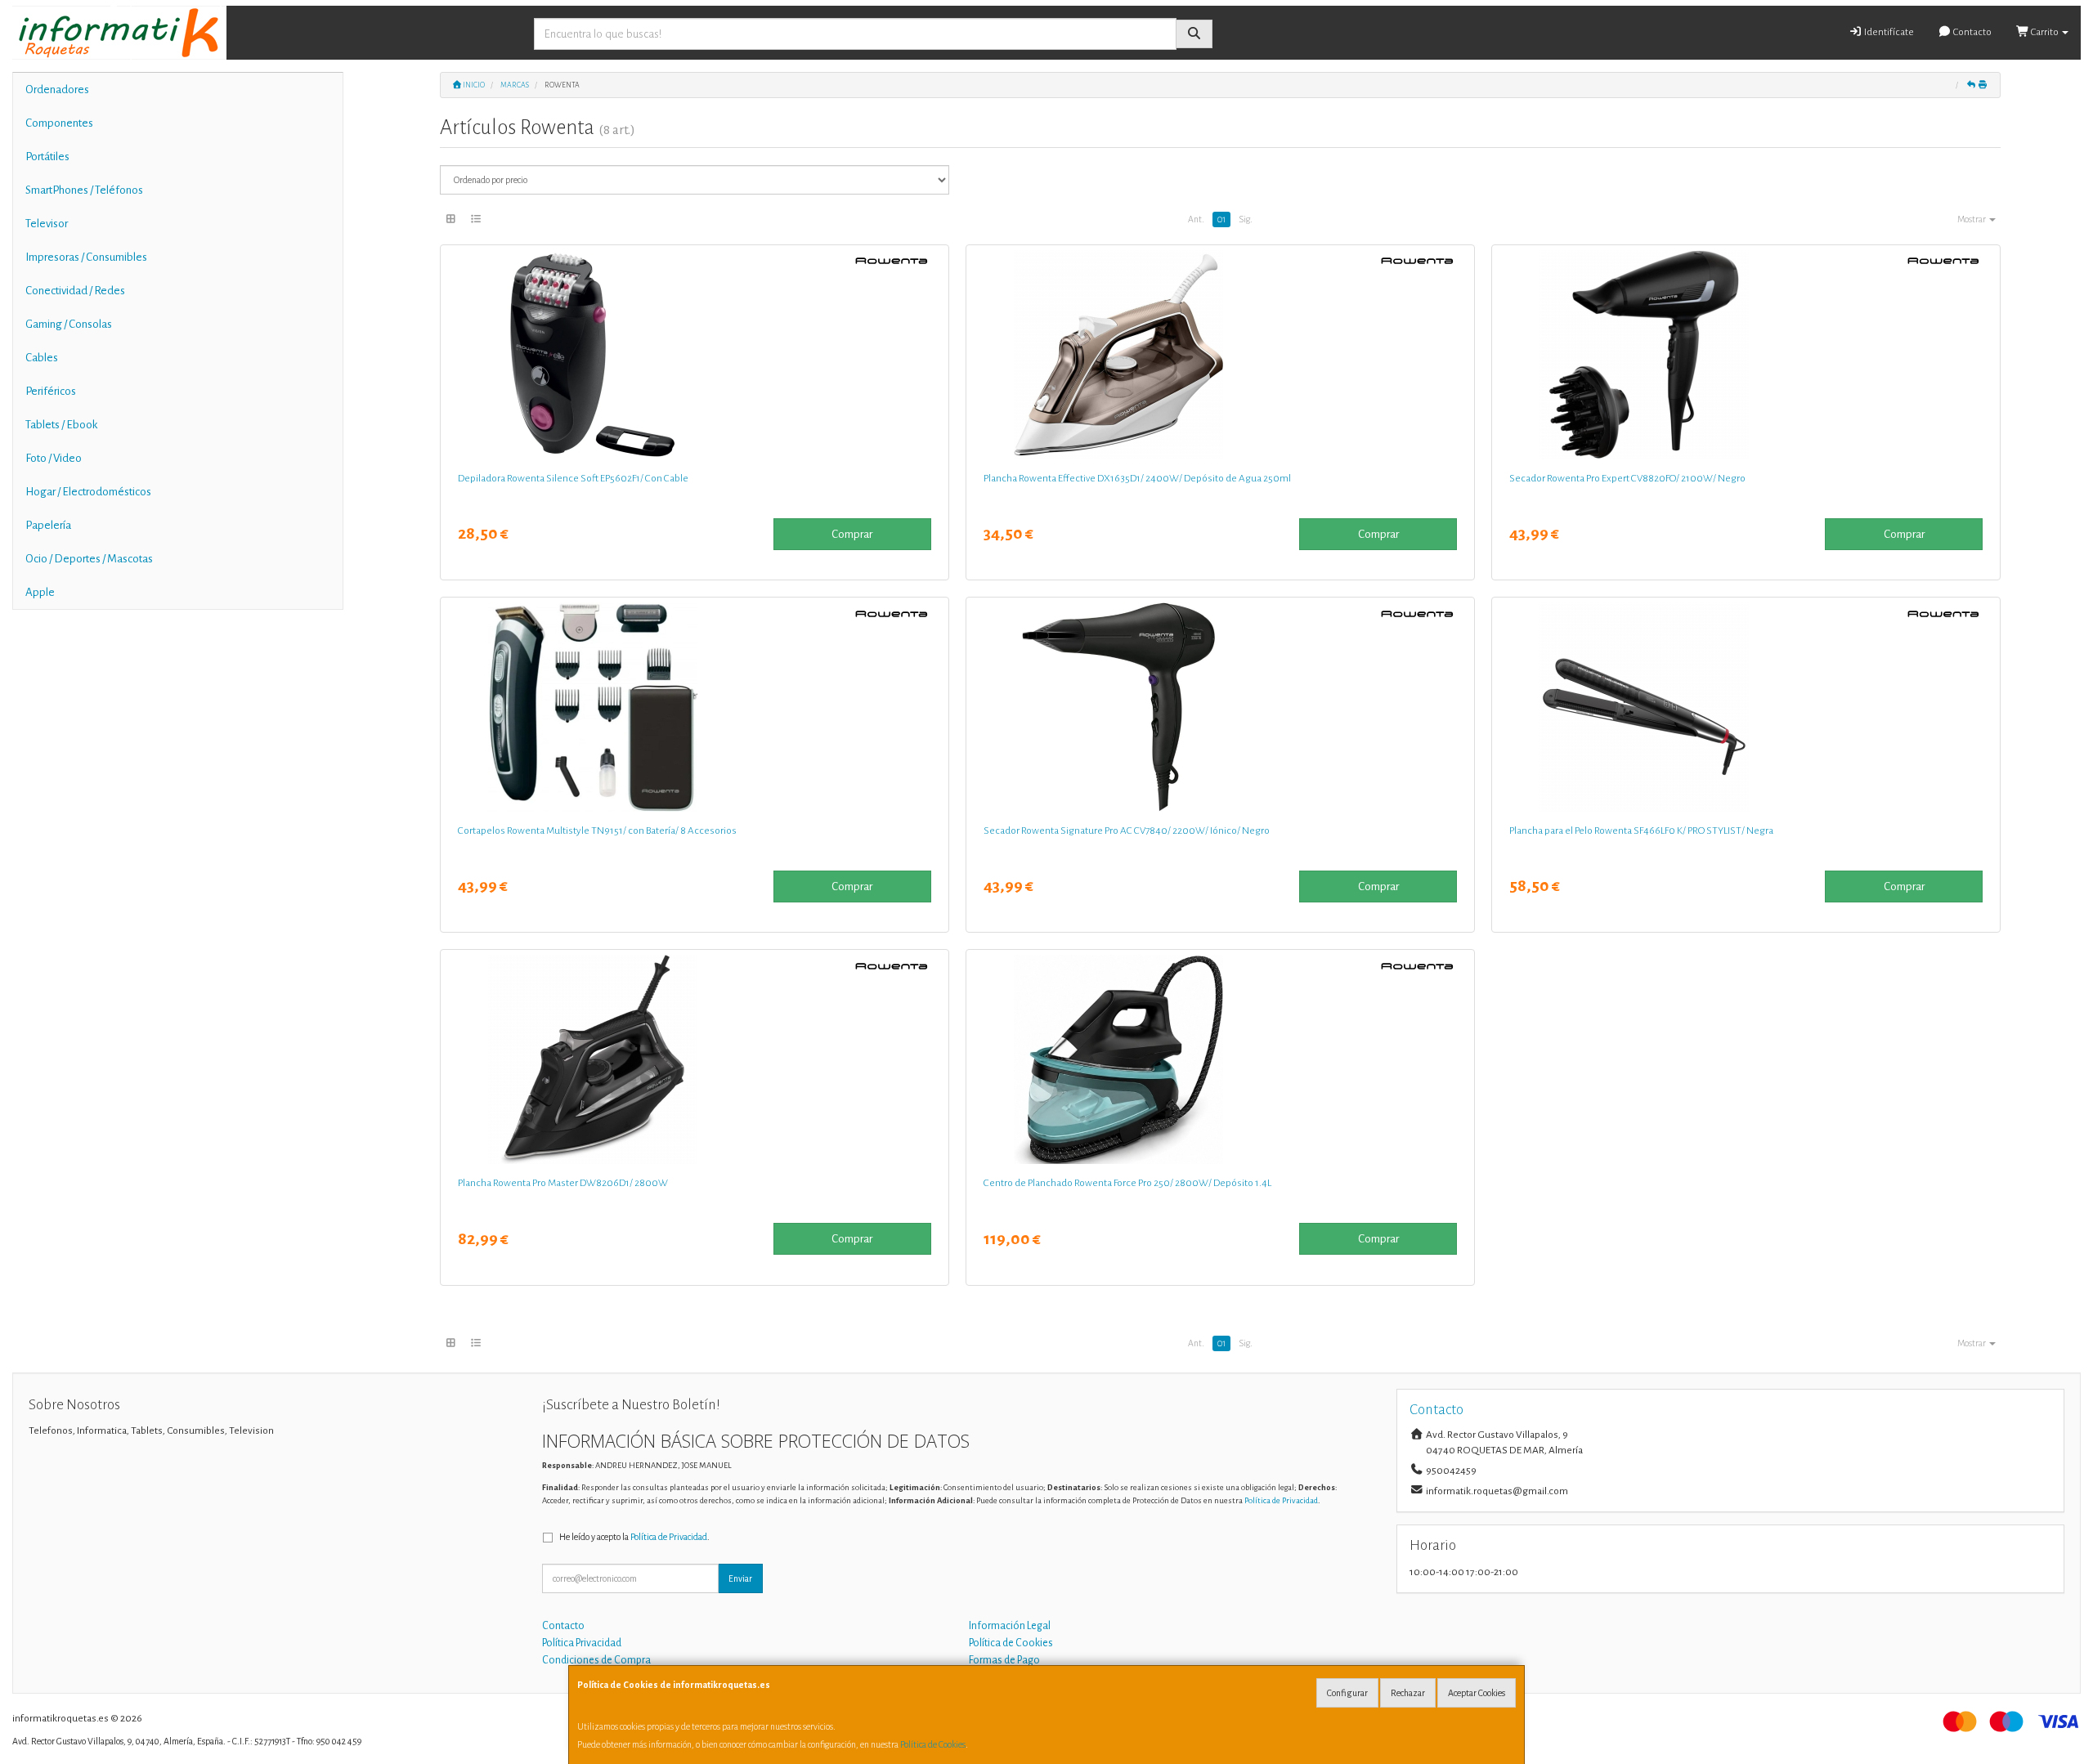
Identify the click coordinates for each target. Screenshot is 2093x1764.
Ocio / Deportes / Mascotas (89, 559)
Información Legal (1010, 1626)
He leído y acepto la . (634, 1537)
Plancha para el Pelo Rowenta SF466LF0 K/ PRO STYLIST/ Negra (1641, 831)
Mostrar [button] (1972, 219)
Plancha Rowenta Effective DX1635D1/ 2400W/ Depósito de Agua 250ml (1137, 478)
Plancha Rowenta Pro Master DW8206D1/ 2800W (563, 1183)
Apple (40, 592)
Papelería (48, 525)
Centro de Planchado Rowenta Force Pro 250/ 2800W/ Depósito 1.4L (1127, 1183)
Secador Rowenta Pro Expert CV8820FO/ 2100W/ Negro (1627, 478)
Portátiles (47, 157)
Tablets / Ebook (61, 425)
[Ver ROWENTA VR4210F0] (1220, 1059)
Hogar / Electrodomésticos (88, 492)
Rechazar (1408, 1693)
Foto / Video (54, 458)
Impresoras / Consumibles (86, 257)
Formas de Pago (1004, 1660)
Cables (42, 358)
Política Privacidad (582, 1643)
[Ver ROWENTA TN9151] (694, 707)
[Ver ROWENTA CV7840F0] (1220, 707)
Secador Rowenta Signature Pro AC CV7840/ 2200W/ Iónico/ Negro (1127, 831)
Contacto (1972, 32)
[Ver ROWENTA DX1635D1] (1220, 355)
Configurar (1347, 1693)
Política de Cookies (933, 1744)
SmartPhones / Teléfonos (84, 190)
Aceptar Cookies (1477, 1693)
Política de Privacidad (1281, 1500)
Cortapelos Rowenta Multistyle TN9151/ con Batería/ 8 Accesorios (597, 831)
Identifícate (1888, 32)
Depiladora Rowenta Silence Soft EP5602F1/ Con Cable (573, 478)
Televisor (47, 224)
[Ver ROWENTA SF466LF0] (1746, 707)
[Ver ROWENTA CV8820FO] (1746, 355)
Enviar (740, 1578)
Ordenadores (57, 90)
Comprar (852, 534)
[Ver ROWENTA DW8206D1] (694, 1059)
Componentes (59, 123)
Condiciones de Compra (596, 1660)
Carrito (2045, 32)
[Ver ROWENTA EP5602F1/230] (694, 355)
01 (1221, 219)
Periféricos (51, 391)
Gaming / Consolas (69, 324)
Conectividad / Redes (75, 291)
